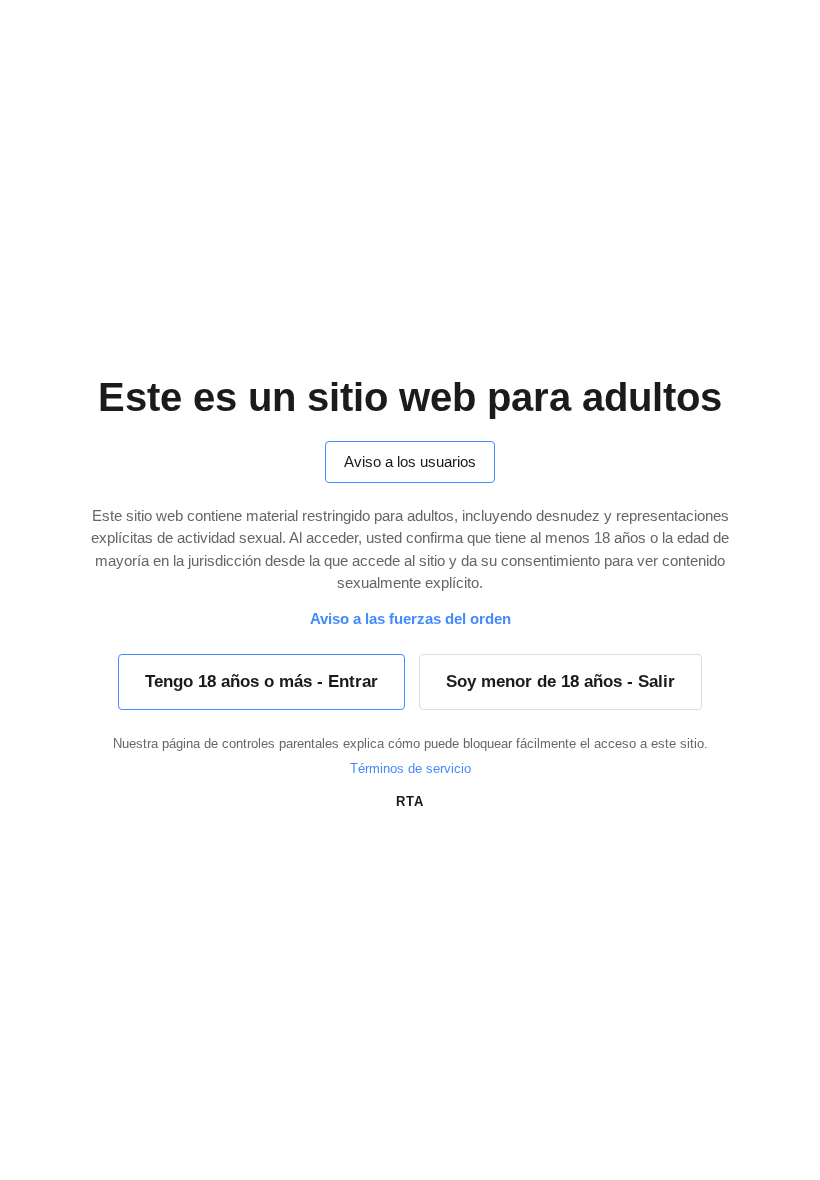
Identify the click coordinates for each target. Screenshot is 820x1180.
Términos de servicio (410, 768)
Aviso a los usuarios (410, 461)
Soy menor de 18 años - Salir (560, 681)
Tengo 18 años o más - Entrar (261, 681)
